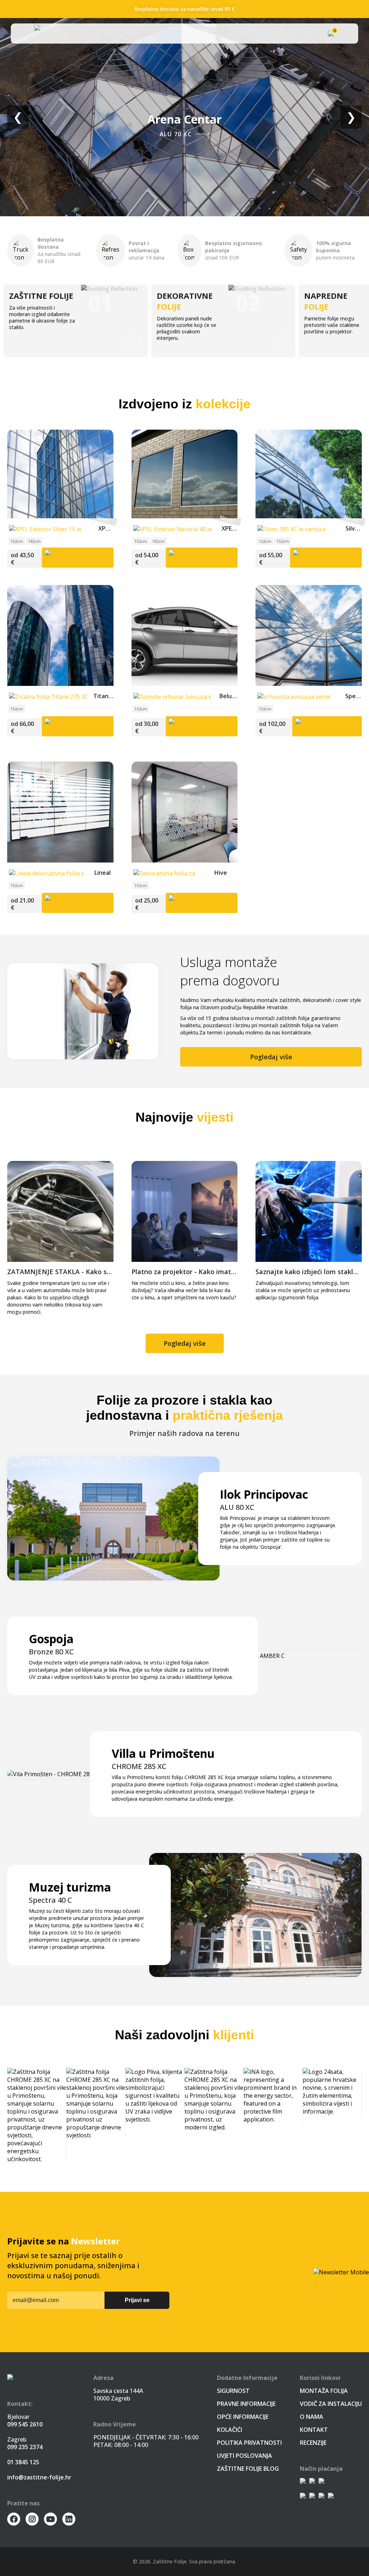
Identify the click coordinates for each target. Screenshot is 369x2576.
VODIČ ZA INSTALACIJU (331, 2404)
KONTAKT (314, 2430)
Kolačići (230, 2430)
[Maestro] (321, 2497)
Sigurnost (233, 2391)
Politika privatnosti (249, 2443)
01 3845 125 (23, 2462)
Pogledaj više (271, 1057)
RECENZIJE (313, 2443)
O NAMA (312, 2417)
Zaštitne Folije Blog (248, 2469)
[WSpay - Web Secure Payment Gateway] (303, 2482)
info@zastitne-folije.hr (39, 2477)
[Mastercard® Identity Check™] (312, 2482)
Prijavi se (137, 2300)
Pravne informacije (246, 2404)
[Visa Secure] (321, 2482)
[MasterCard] (312, 2497)
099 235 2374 (25, 2447)
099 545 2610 (25, 2424)
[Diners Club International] (331, 2497)
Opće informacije (243, 2417)
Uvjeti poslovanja (244, 2456)
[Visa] (303, 2497)
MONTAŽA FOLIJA (324, 2391)
